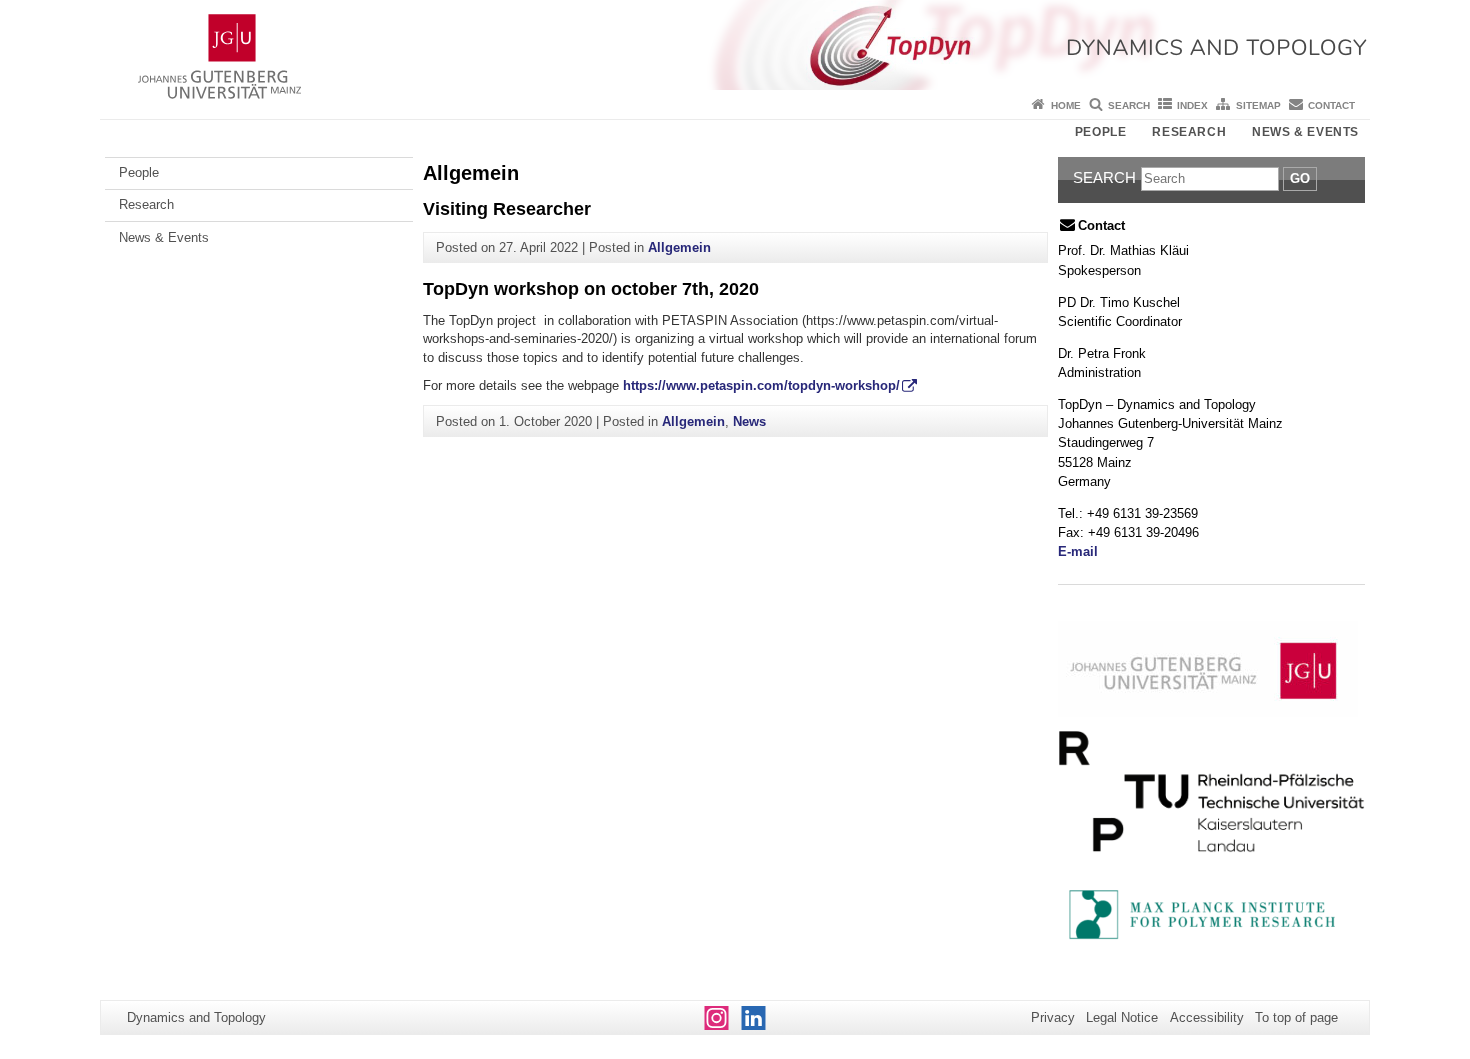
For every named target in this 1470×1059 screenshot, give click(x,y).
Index (1192, 105)
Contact (1331, 105)
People (1101, 132)
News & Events (1305, 132)
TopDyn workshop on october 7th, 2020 (591, 289)
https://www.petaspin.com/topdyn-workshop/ (761, 385)
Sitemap (1258, 105)
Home (1066, 105)
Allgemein (679, 247)
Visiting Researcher (507, 209)
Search (1129, 105)
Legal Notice (1122, 1017)
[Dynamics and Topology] (735, 45)
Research (1189, 132)
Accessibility (1207, 1017)
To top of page (1296, 1017)
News (749, 421)
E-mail (1078, 551)
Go (1300, 178)
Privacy (1053, 1017)
